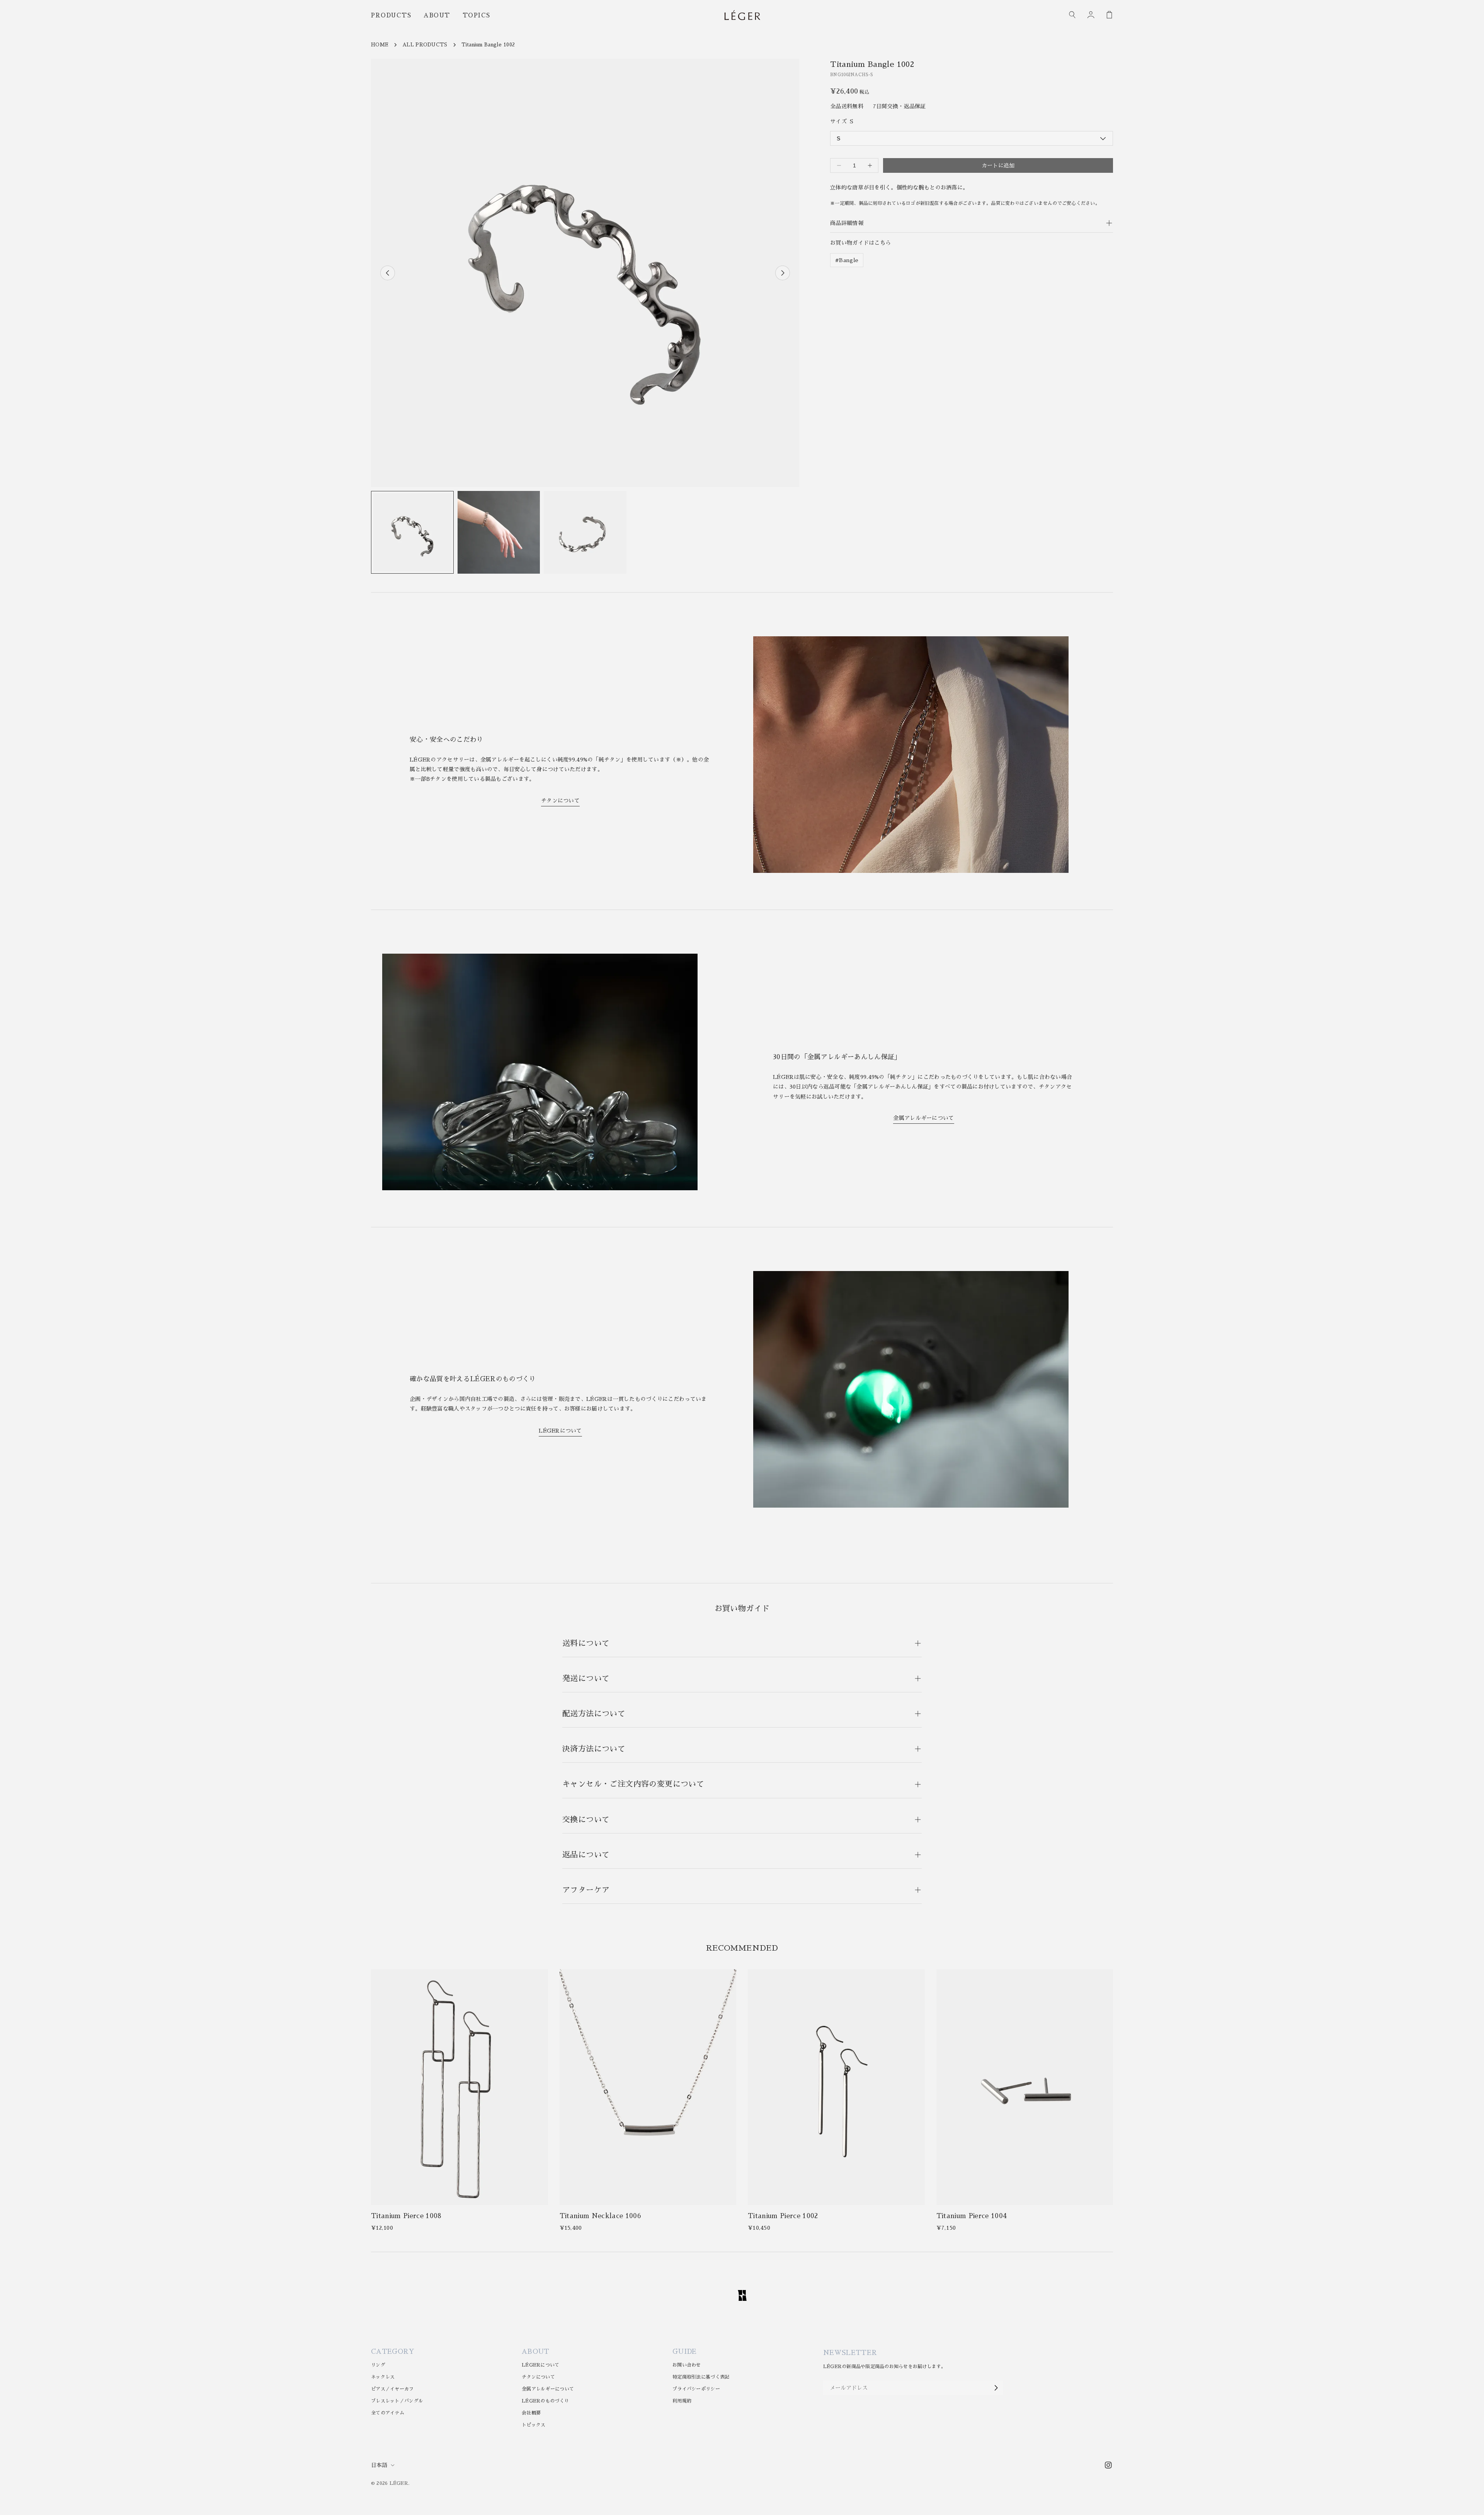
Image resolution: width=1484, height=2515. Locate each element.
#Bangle (847, 260)
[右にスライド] (783, 273)
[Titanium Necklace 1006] (648, 2087)
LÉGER (399, 2483)
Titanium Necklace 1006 (600, 2216)
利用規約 (682, 2401)
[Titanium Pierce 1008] (459, 2087)
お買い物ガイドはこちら (860, 243)
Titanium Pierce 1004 (972, 2216)
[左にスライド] (388, 273)
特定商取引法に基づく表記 (701, 2377)
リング (378, 2365)
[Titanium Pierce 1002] (836, 2087)
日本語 (379, 2465)
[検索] (1073, 15)
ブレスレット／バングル (397, 2401)
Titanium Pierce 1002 (783, 2216)
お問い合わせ (687, 2365)
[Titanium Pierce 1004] (1025, 2087)
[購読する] (996, 2388)
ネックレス (383, 2377)
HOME (380, 45)
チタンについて (560, 801)
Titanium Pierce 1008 (406, 2216)
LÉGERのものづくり (545, 2401)
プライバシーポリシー (696, 2389)
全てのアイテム (388, 2413)
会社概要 (531, 2413)
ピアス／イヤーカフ (392, 2389)
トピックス (534, 2425)
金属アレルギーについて (923, 1118)
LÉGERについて (560, 1431)
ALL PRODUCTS (425, 45)
